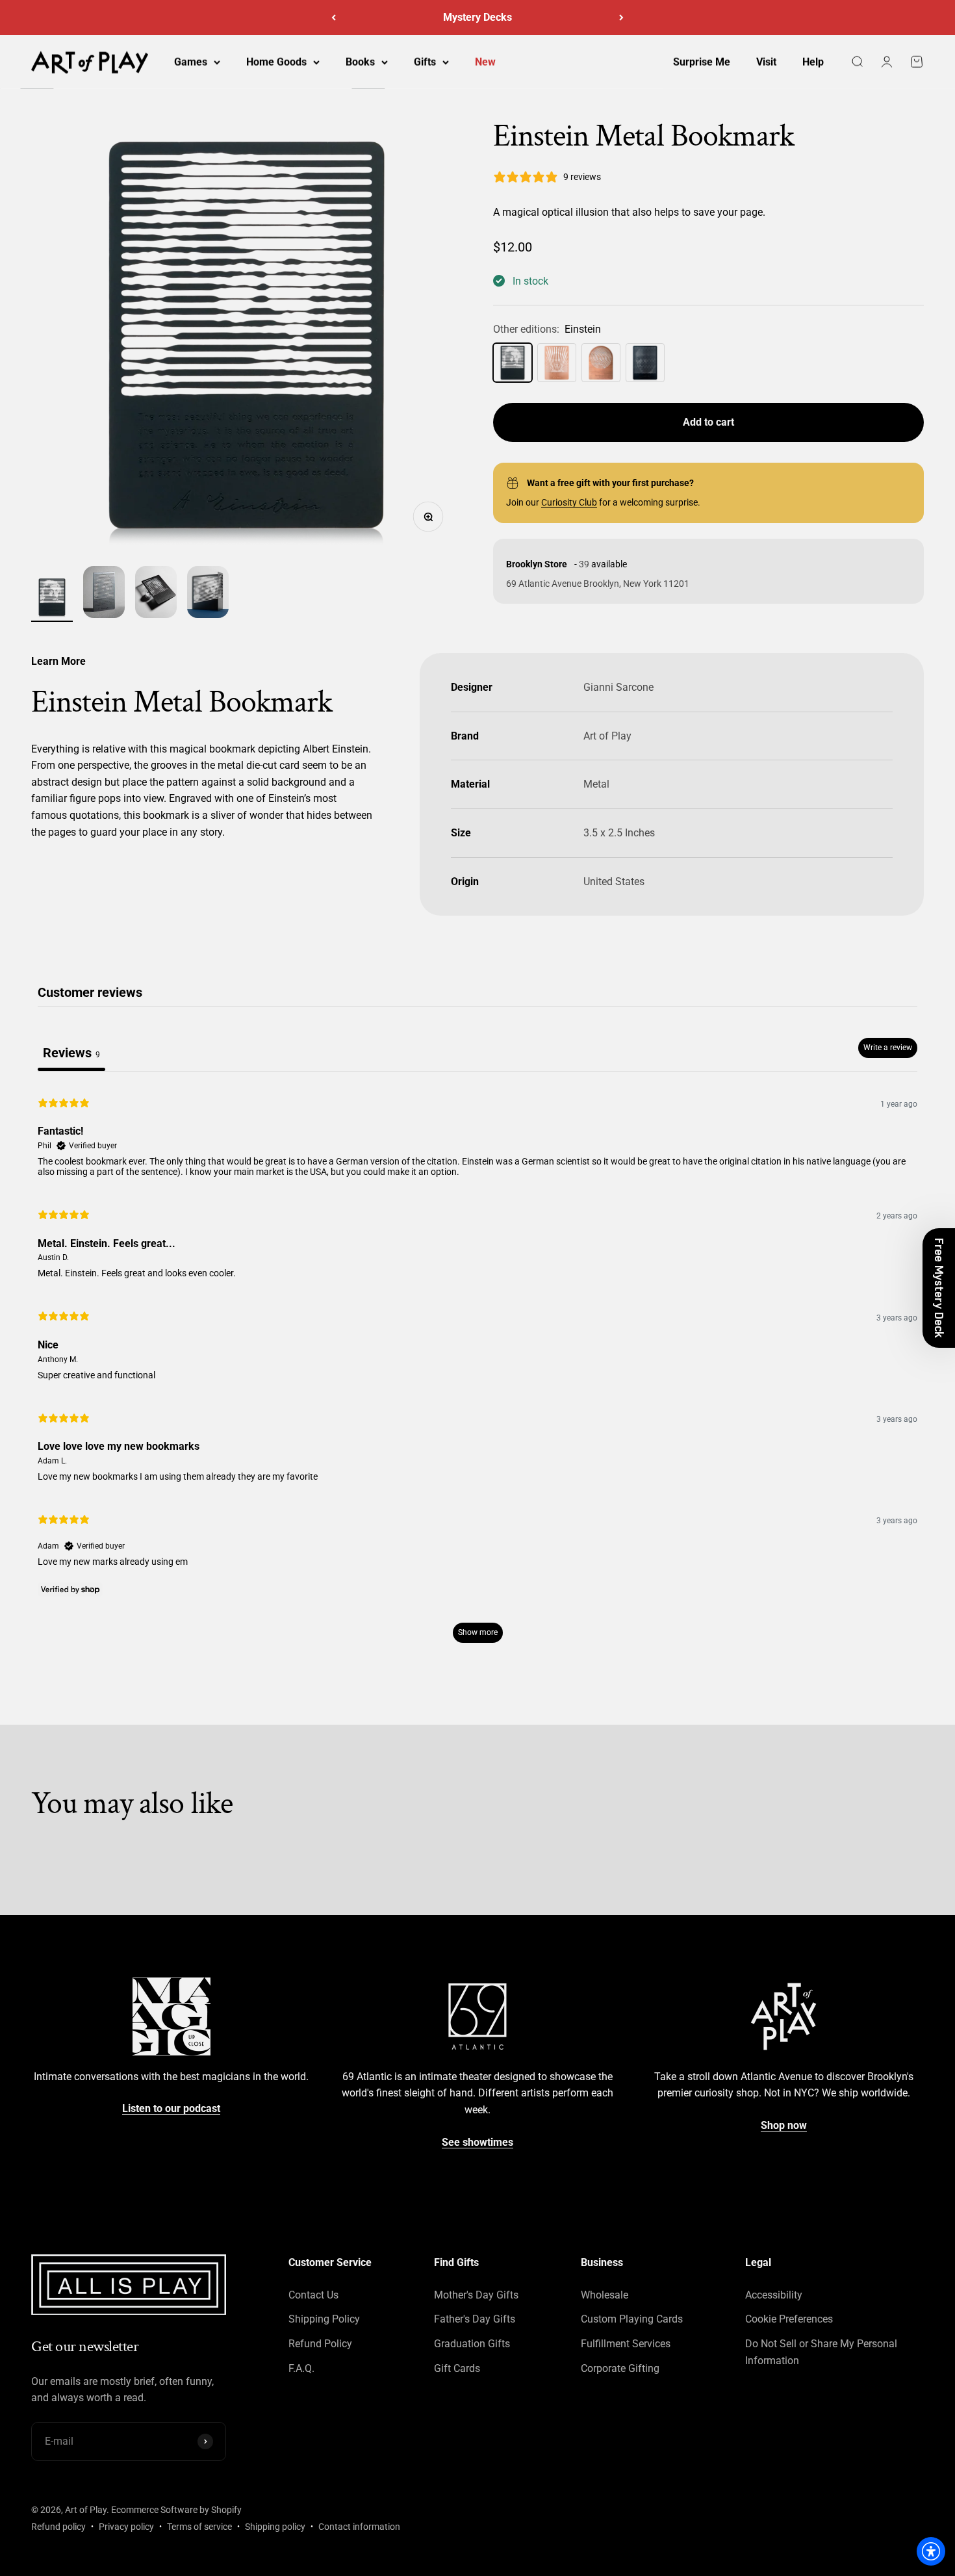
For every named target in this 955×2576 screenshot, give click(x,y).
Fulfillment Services (626, 2344)
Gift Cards (457, 2368)
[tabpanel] (478, 1369)
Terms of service (199, 2527)
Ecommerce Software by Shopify (176, 2510)
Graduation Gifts (472, 2344)
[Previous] (334, 18)
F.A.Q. (301, 2368)
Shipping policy (275, 2527)
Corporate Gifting (620, 2368)
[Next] (621, 18)
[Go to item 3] (156, 594)
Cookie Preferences (789, 2319)
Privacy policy (126, 2527)
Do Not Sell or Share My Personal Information (821, 2352)
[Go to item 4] (208, 594)
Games (191, 62)
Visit (766, 62)
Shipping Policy (324, 2319)
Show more (478, 1632)
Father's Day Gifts (475, 2319)
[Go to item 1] (52, 599)
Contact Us (313, 2295)
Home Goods (276, 62)
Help (813, 62)
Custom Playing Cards (632, 2319)
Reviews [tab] (71, 1053)
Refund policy (58, 2527)
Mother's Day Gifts (476, 2295)
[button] (939, 1288)
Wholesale (605, 2295)
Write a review (888, 1048)
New (485, 62)
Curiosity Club (569, 502)
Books (360, 62)
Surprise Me (702, 62)
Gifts (425, 62)
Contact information (359, 2527)
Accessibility (774, 2295)
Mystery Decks (478, 14)
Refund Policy (320, 2344)
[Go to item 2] (104, 594)
